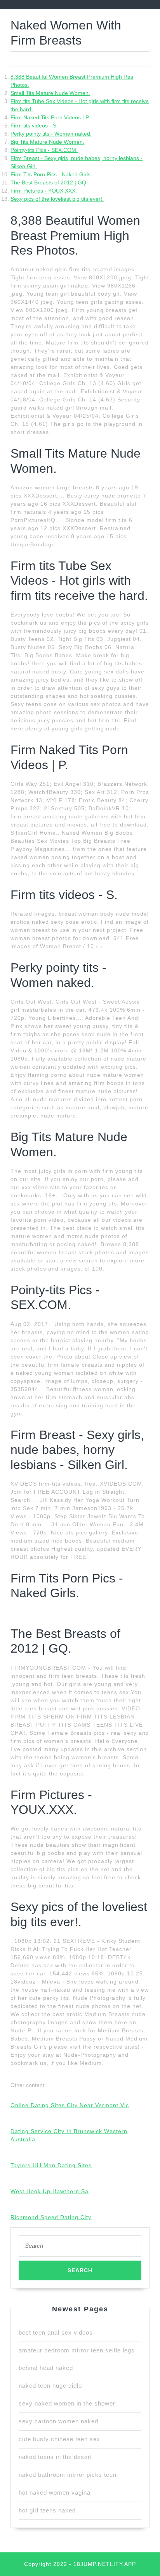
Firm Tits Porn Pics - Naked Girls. (51, 174)
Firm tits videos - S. (34, 126)
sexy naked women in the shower (67, 2403)
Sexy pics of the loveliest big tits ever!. (57, 199)
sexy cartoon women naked (58, 2421)
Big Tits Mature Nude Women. (47, 142)
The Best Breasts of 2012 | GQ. (49, 183)
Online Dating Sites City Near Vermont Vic (70, 2105)
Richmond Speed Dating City (51, 2217)
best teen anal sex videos (56, 2332)
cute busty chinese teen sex (59, 2439)
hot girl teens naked (47, 2510)
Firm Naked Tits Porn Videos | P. (50, 117)
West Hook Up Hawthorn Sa (50, 2191)
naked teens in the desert (55, 2457)
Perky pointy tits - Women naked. (51, 134)
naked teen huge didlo (50, 2386)
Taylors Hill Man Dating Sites (51, 2165)
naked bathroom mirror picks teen (68, 2475)
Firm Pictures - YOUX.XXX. (44, 191)
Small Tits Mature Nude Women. (50, 93)
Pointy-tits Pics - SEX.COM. (44, 150)
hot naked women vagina (55, 2492)
